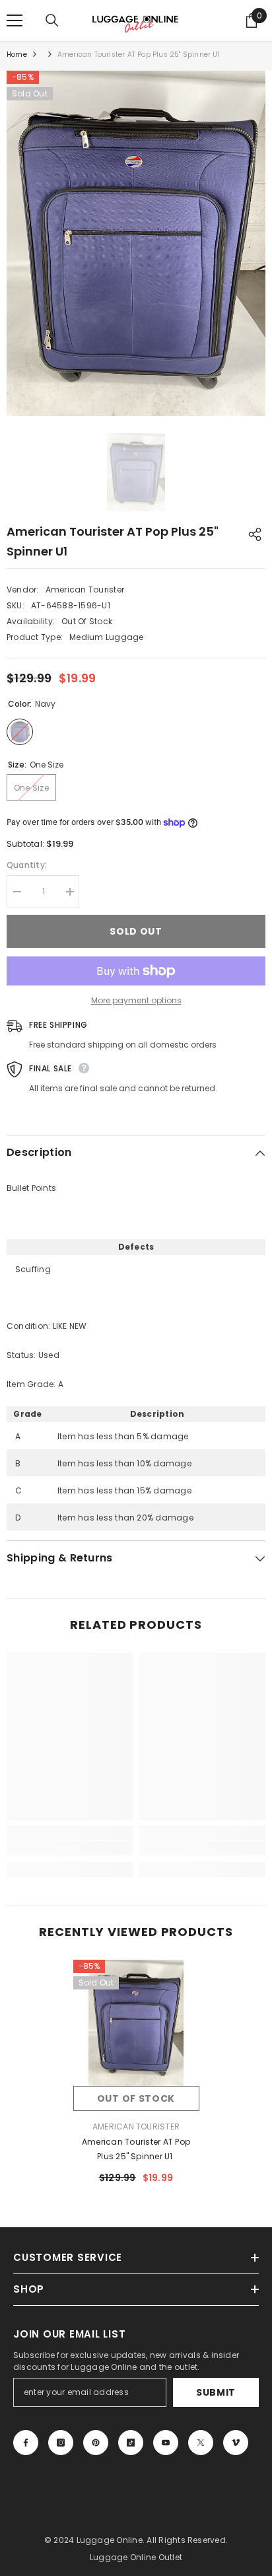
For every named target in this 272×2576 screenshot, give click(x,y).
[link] (70, 1848)
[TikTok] (131, 2443)
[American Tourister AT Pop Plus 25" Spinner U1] (136, 2023)
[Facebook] (26, 2443)
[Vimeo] (236, 2443)
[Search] (52, 20)
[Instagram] (61, 2443)
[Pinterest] (96, 2443)
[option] (136, 243)
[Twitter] (201, 2443)
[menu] (15, 20)
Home (17, 54)
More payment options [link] (136, 1000)
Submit (216, 2392)
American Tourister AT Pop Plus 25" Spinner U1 (136, 2149)
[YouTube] (166, 2443)
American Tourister (85, 590)
